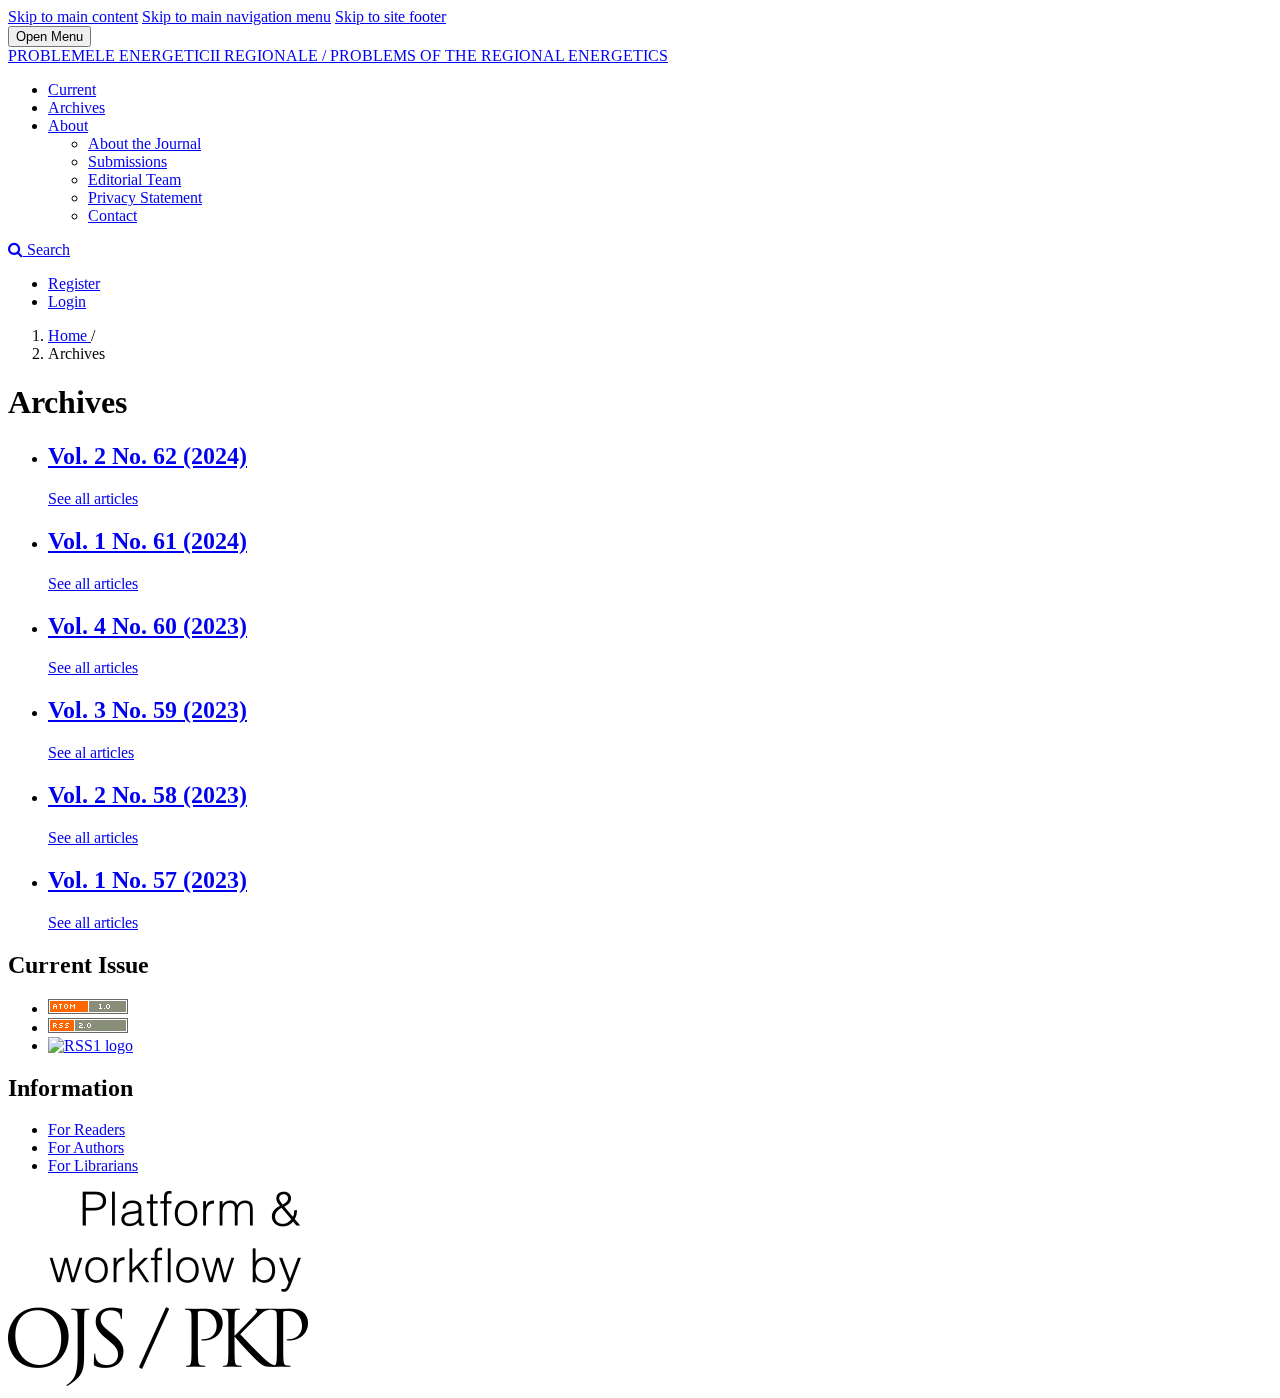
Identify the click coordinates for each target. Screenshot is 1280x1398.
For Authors (86, 1147)
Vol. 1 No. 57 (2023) (147, 880)
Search (46, 249)
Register (74, 283)
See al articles (91, 752)
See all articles (93, 498)
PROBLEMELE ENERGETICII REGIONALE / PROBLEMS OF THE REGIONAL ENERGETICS (338, 55)
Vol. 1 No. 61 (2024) (147, 541)
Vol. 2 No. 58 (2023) (147, 795)
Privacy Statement (145, 197)
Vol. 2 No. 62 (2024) (147, 456)
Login (67, 301)
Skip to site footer (390, 16)
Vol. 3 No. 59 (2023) (147, 710)
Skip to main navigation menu (236, 16)
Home (69, 335)
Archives (76, 107)
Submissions (127, 161)
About (68, 125)
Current (72, 89)
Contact (112, 215)
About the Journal (144, 143)
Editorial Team (134, 179)
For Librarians (93, 1165)
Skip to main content (73, 16)
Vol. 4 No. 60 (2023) (147, 626)
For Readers (86, 1129)
